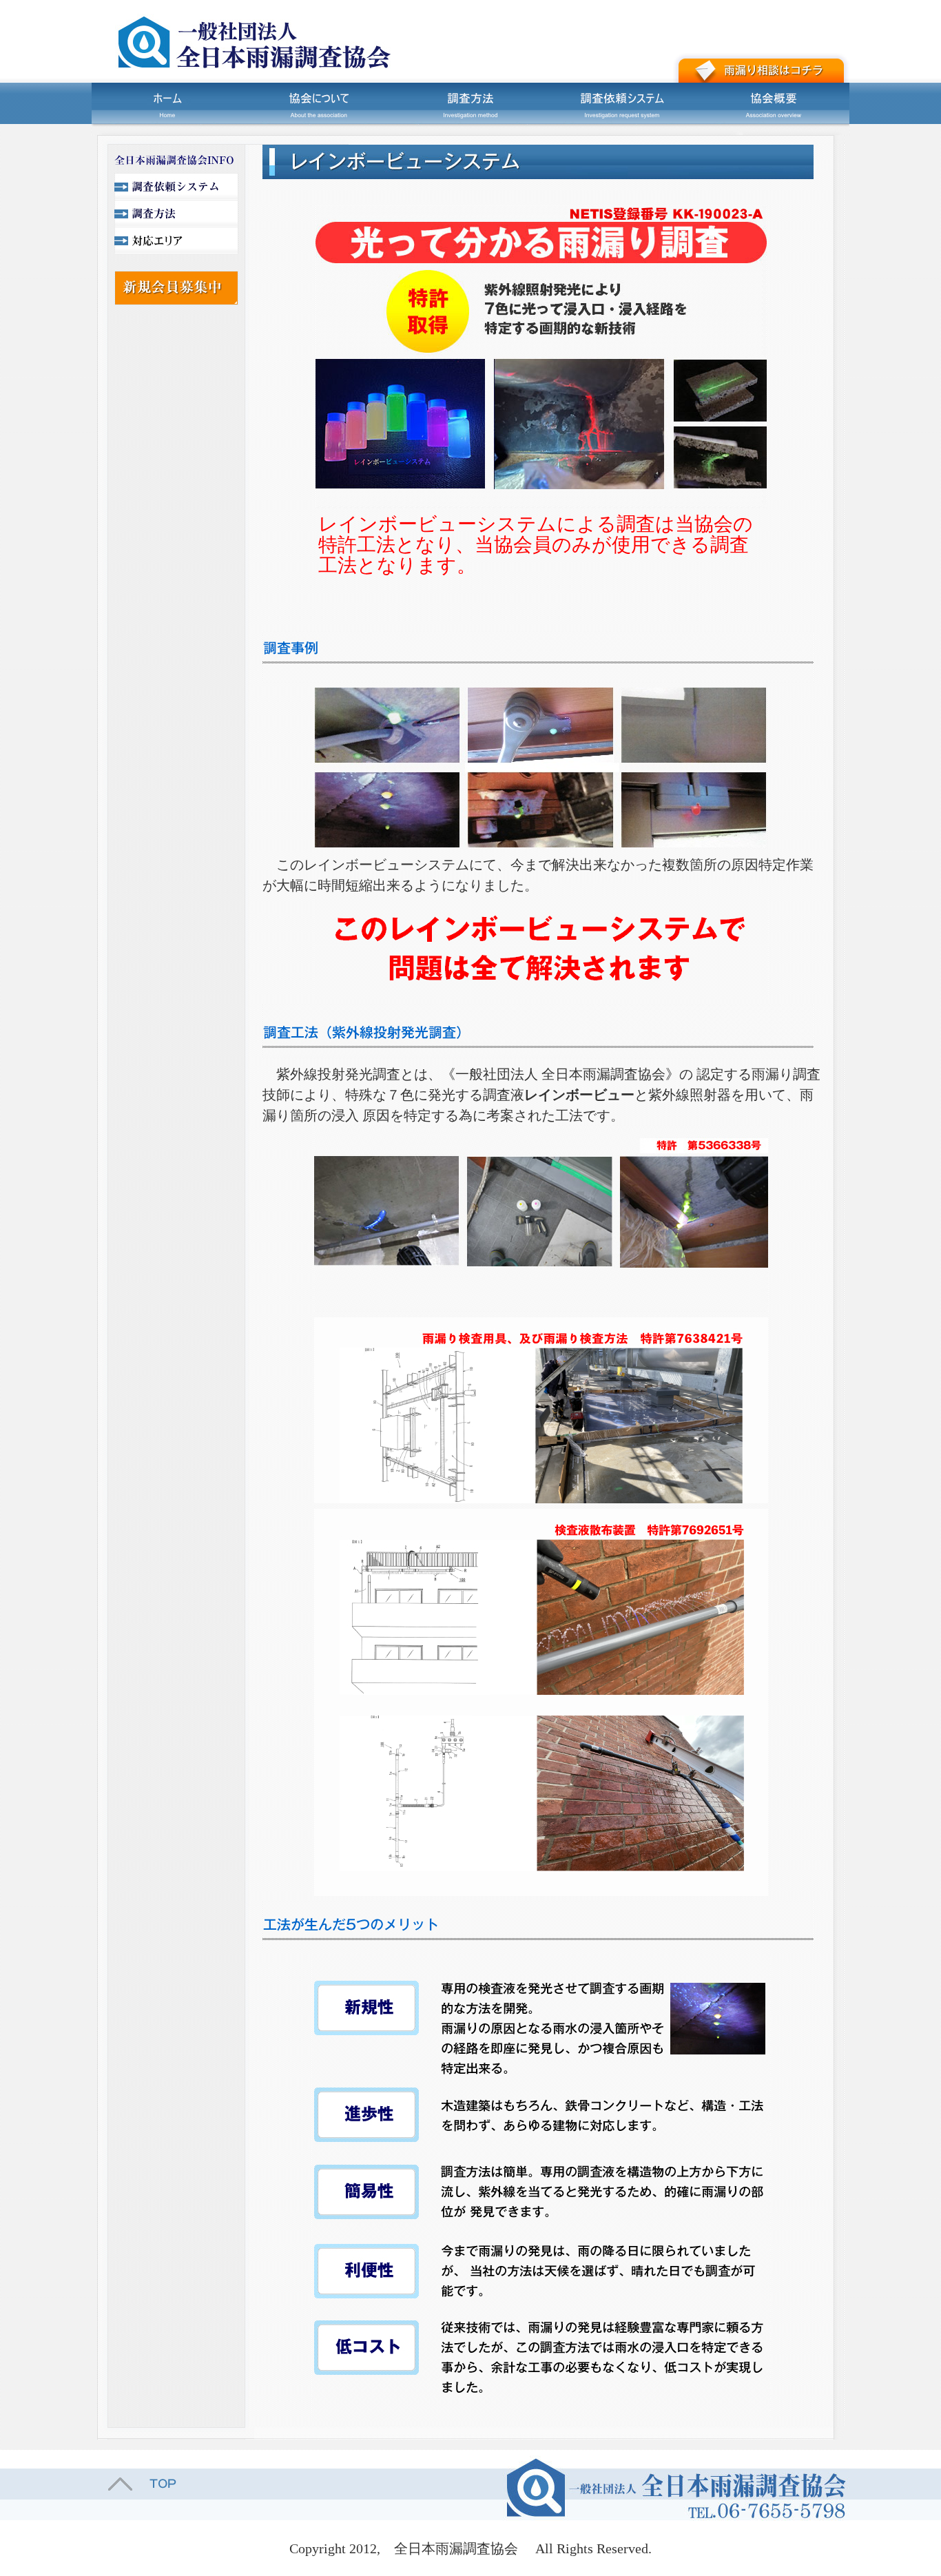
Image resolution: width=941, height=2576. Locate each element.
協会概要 (774, 103)
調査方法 (470, 103)
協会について (319, 103)
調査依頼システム (622, 103)
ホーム (167, 103)
